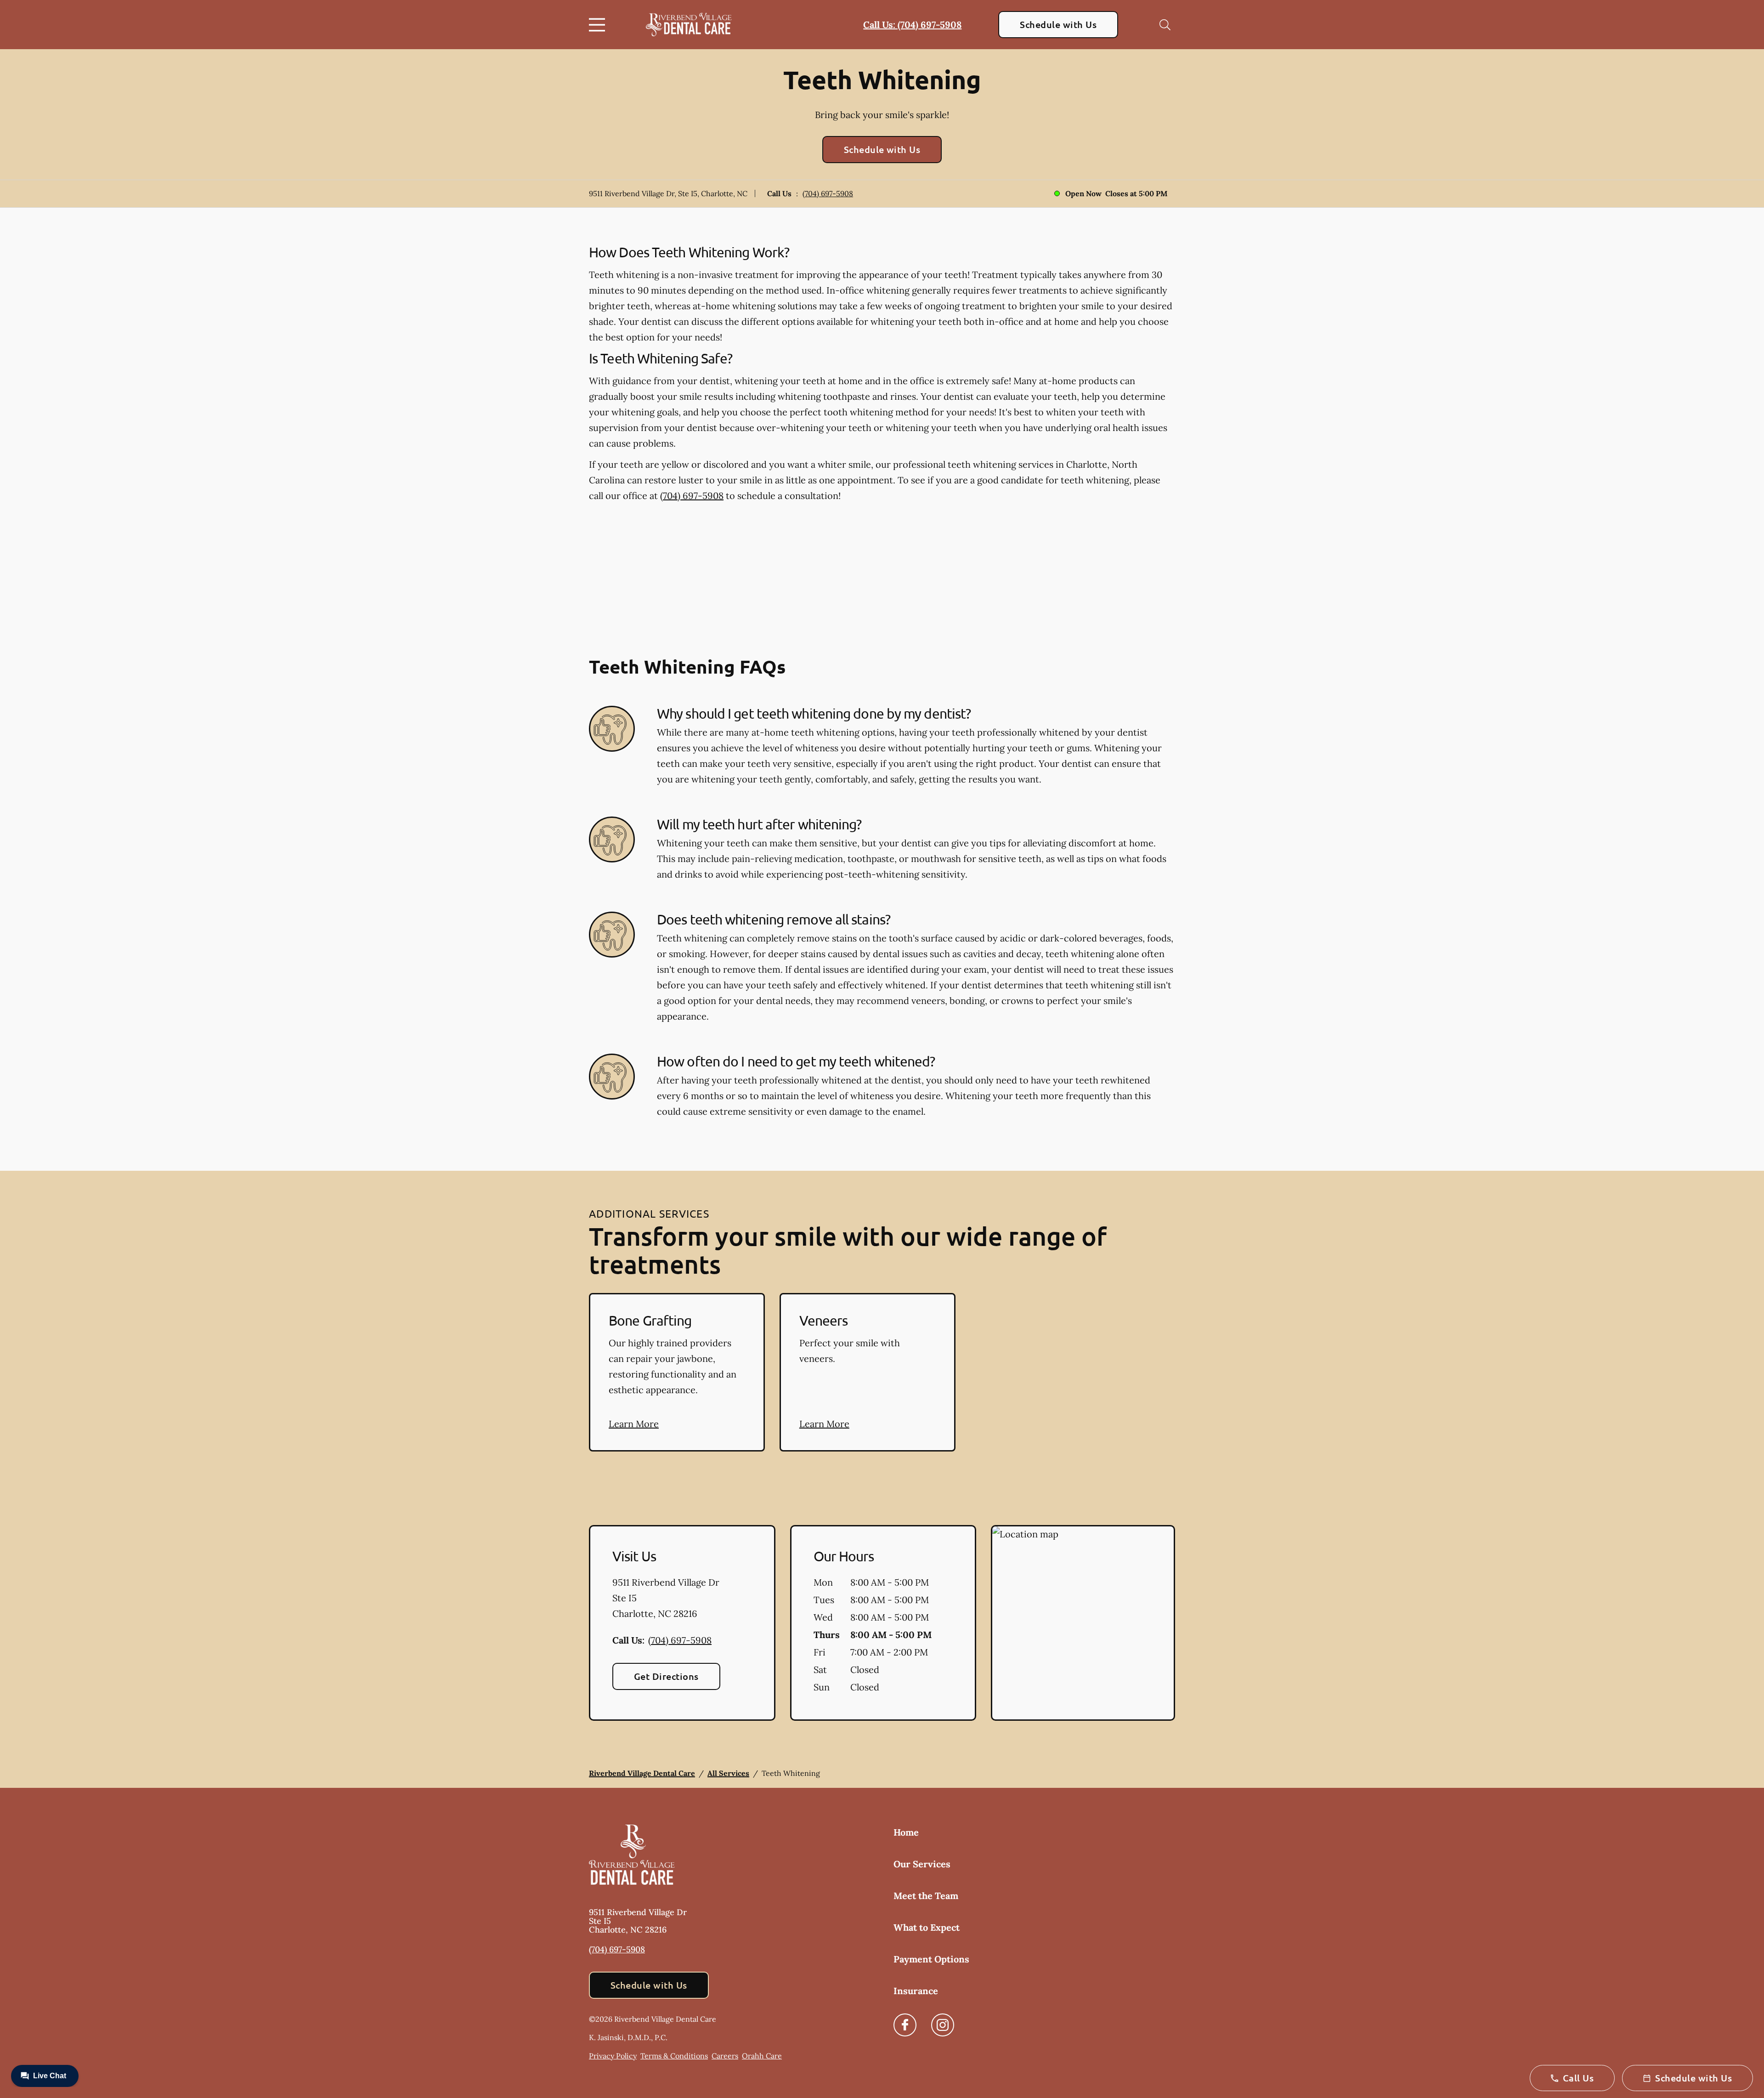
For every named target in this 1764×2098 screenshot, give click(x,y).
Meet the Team (926, 1896)
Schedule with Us (1058, 24)
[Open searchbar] (1165, 25)
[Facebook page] (905, 2025)
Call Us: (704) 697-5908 (912, 25)
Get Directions (666, 1676)
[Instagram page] (943, 2025)
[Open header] (599, 25)
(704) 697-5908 (828, 193)
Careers (725, 2056)
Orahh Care (762, 2056)
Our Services (922, 1864)
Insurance (916, 1991)
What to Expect (927, 1927)
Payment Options (931, 1959)
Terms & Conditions (674, 2056)
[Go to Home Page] (689, 24)
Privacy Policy (613, 2056)
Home (906, 1832)
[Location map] (1083, 1623)
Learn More (634, 1424)
